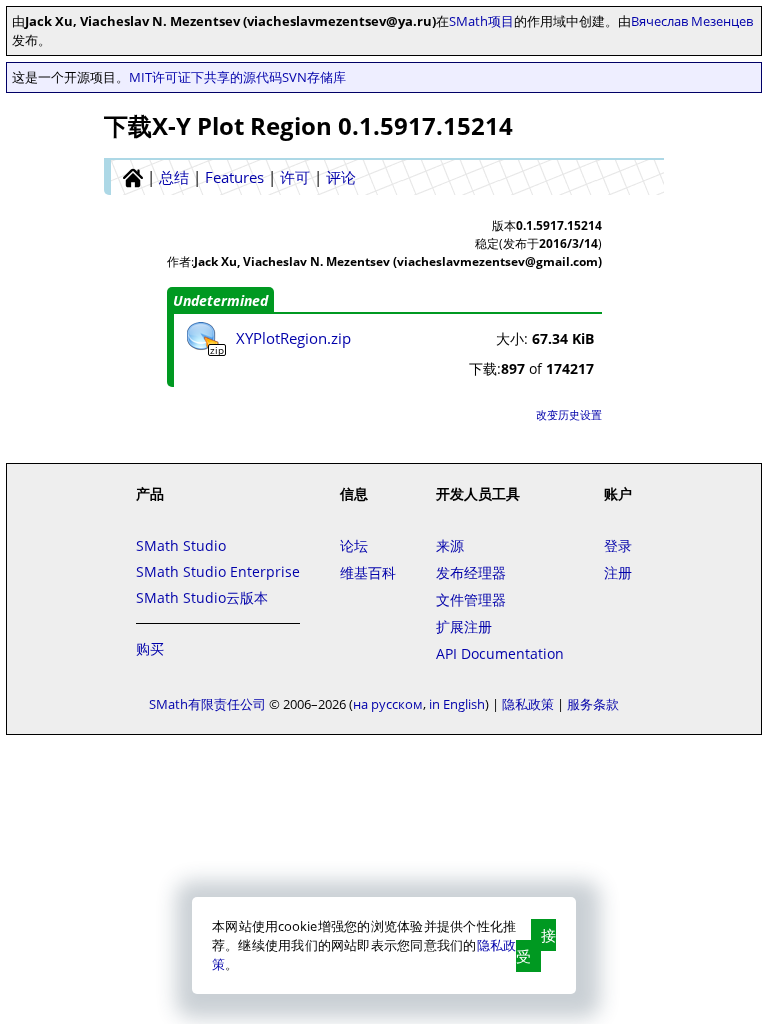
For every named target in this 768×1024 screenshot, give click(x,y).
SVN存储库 (314, 77)
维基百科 (368, 572)
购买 (150, 648)
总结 (174, 177)
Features (234, 177)
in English (457, 704)
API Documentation (500, 653)
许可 (295, 177)
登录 (618, 545)
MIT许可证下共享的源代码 (205, 77)
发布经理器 (471, 572)
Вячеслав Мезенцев (692, 21)
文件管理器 (471, 599)
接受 (536, 945)
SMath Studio (181, 545)
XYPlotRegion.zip (293, 338)
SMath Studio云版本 (202, 597)
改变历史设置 (569, 414)
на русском (388, 704)
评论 (341, 177)
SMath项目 (481, 21)
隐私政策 (528, 704)
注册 (618, 572)
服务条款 (593, 704)
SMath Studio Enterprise (218, 571)
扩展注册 (464, 626)
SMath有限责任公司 (207, 704)
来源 (450, 545)
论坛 (354, 545)
